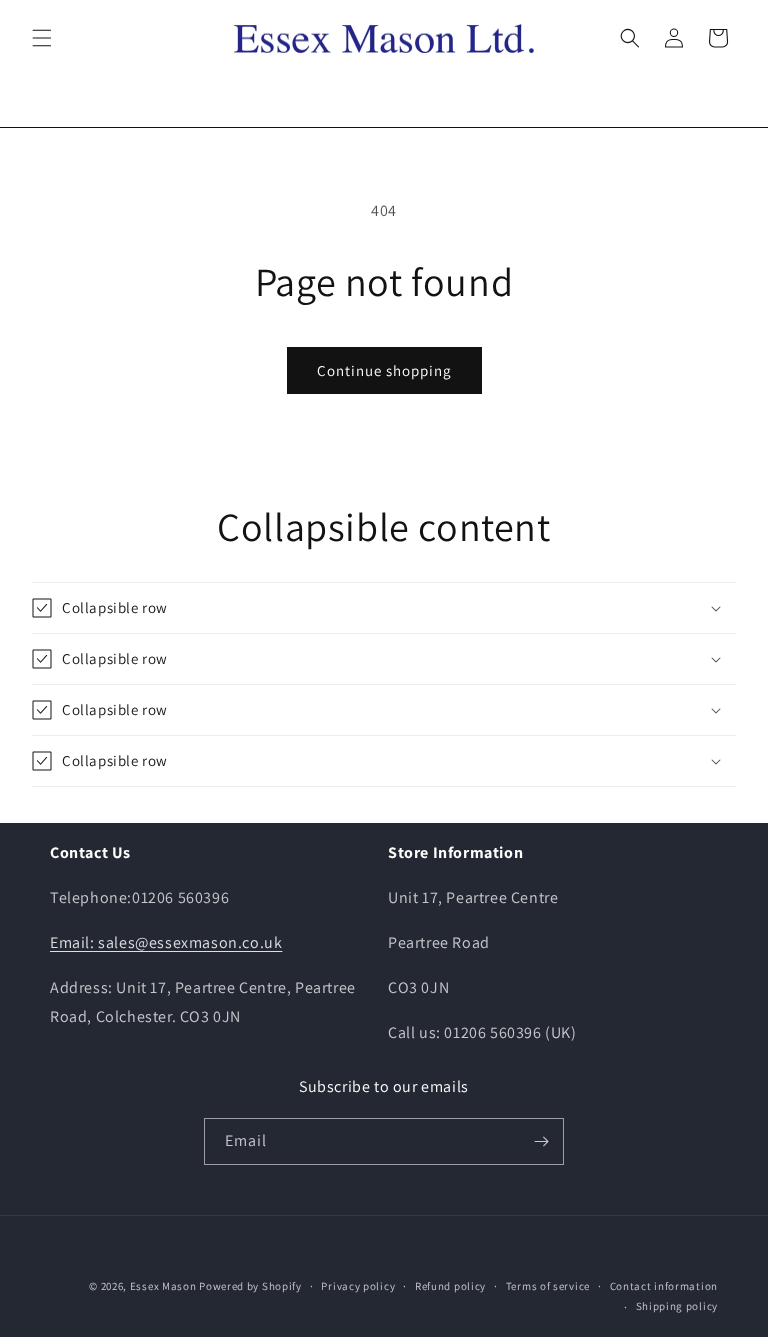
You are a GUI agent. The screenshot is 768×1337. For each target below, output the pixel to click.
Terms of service (548, 1286)
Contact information (664, 1286)
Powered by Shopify (250, 1286)
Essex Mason (163, 1286)
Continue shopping (384, 370)
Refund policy (450, 1286)
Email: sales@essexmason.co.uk (166, 942)
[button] (42, 38)
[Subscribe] (541, 1141)
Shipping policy (677, 1306)
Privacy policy (358, 1286)
